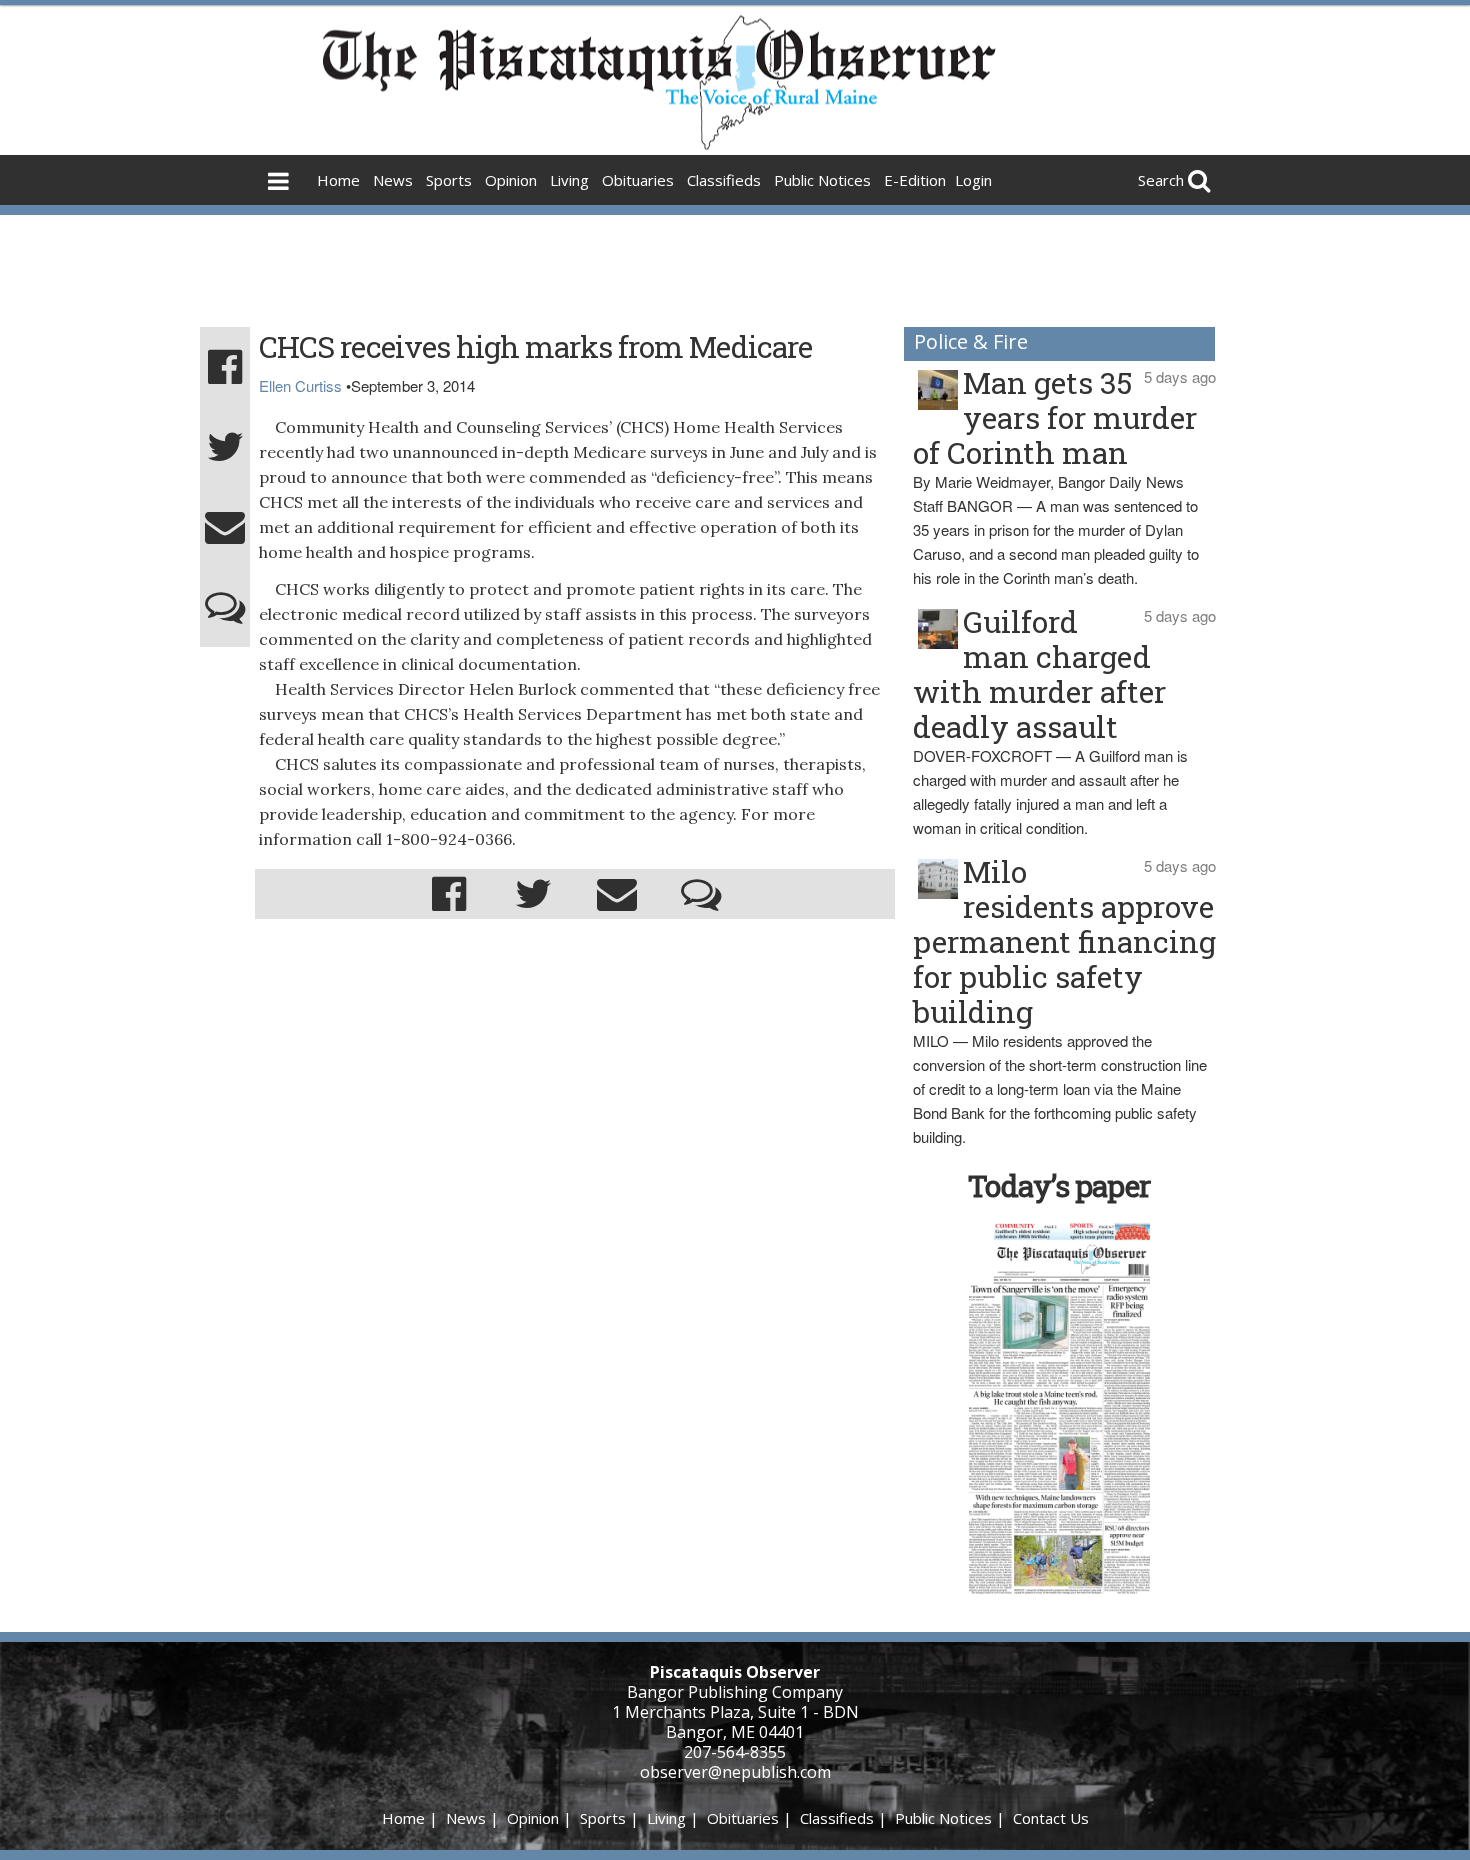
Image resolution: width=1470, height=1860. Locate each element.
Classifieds (724, 180)
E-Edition (915, 180)
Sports (449, 180)
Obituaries (638, 180)
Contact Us (1051, 1818)
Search (1161, 180)
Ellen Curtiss (300, 385)
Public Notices (822, 180)
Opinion (511, 180)
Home (338, 180)
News (393, 180)
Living (569, 180)
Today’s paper (1059, 1185)
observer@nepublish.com (735, 1772)
